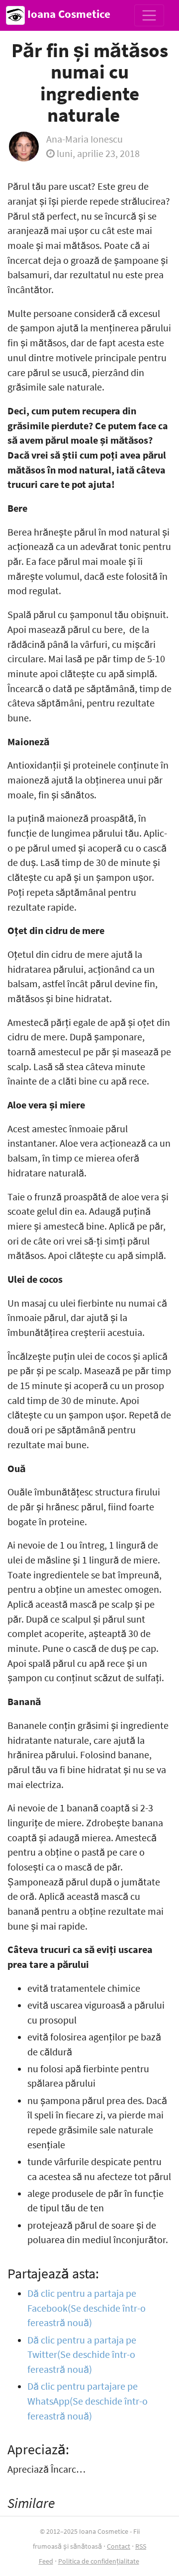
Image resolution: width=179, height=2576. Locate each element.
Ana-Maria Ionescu (85, 139)
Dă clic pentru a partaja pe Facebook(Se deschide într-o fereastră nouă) (87, 2308)
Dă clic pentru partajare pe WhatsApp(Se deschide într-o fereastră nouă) (88, 2401)
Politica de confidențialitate (99, 2561)
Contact (119, 2546)
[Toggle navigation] (149, 15)
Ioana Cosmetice (68, 14)
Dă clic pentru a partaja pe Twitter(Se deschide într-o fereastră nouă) (82, 2355)
